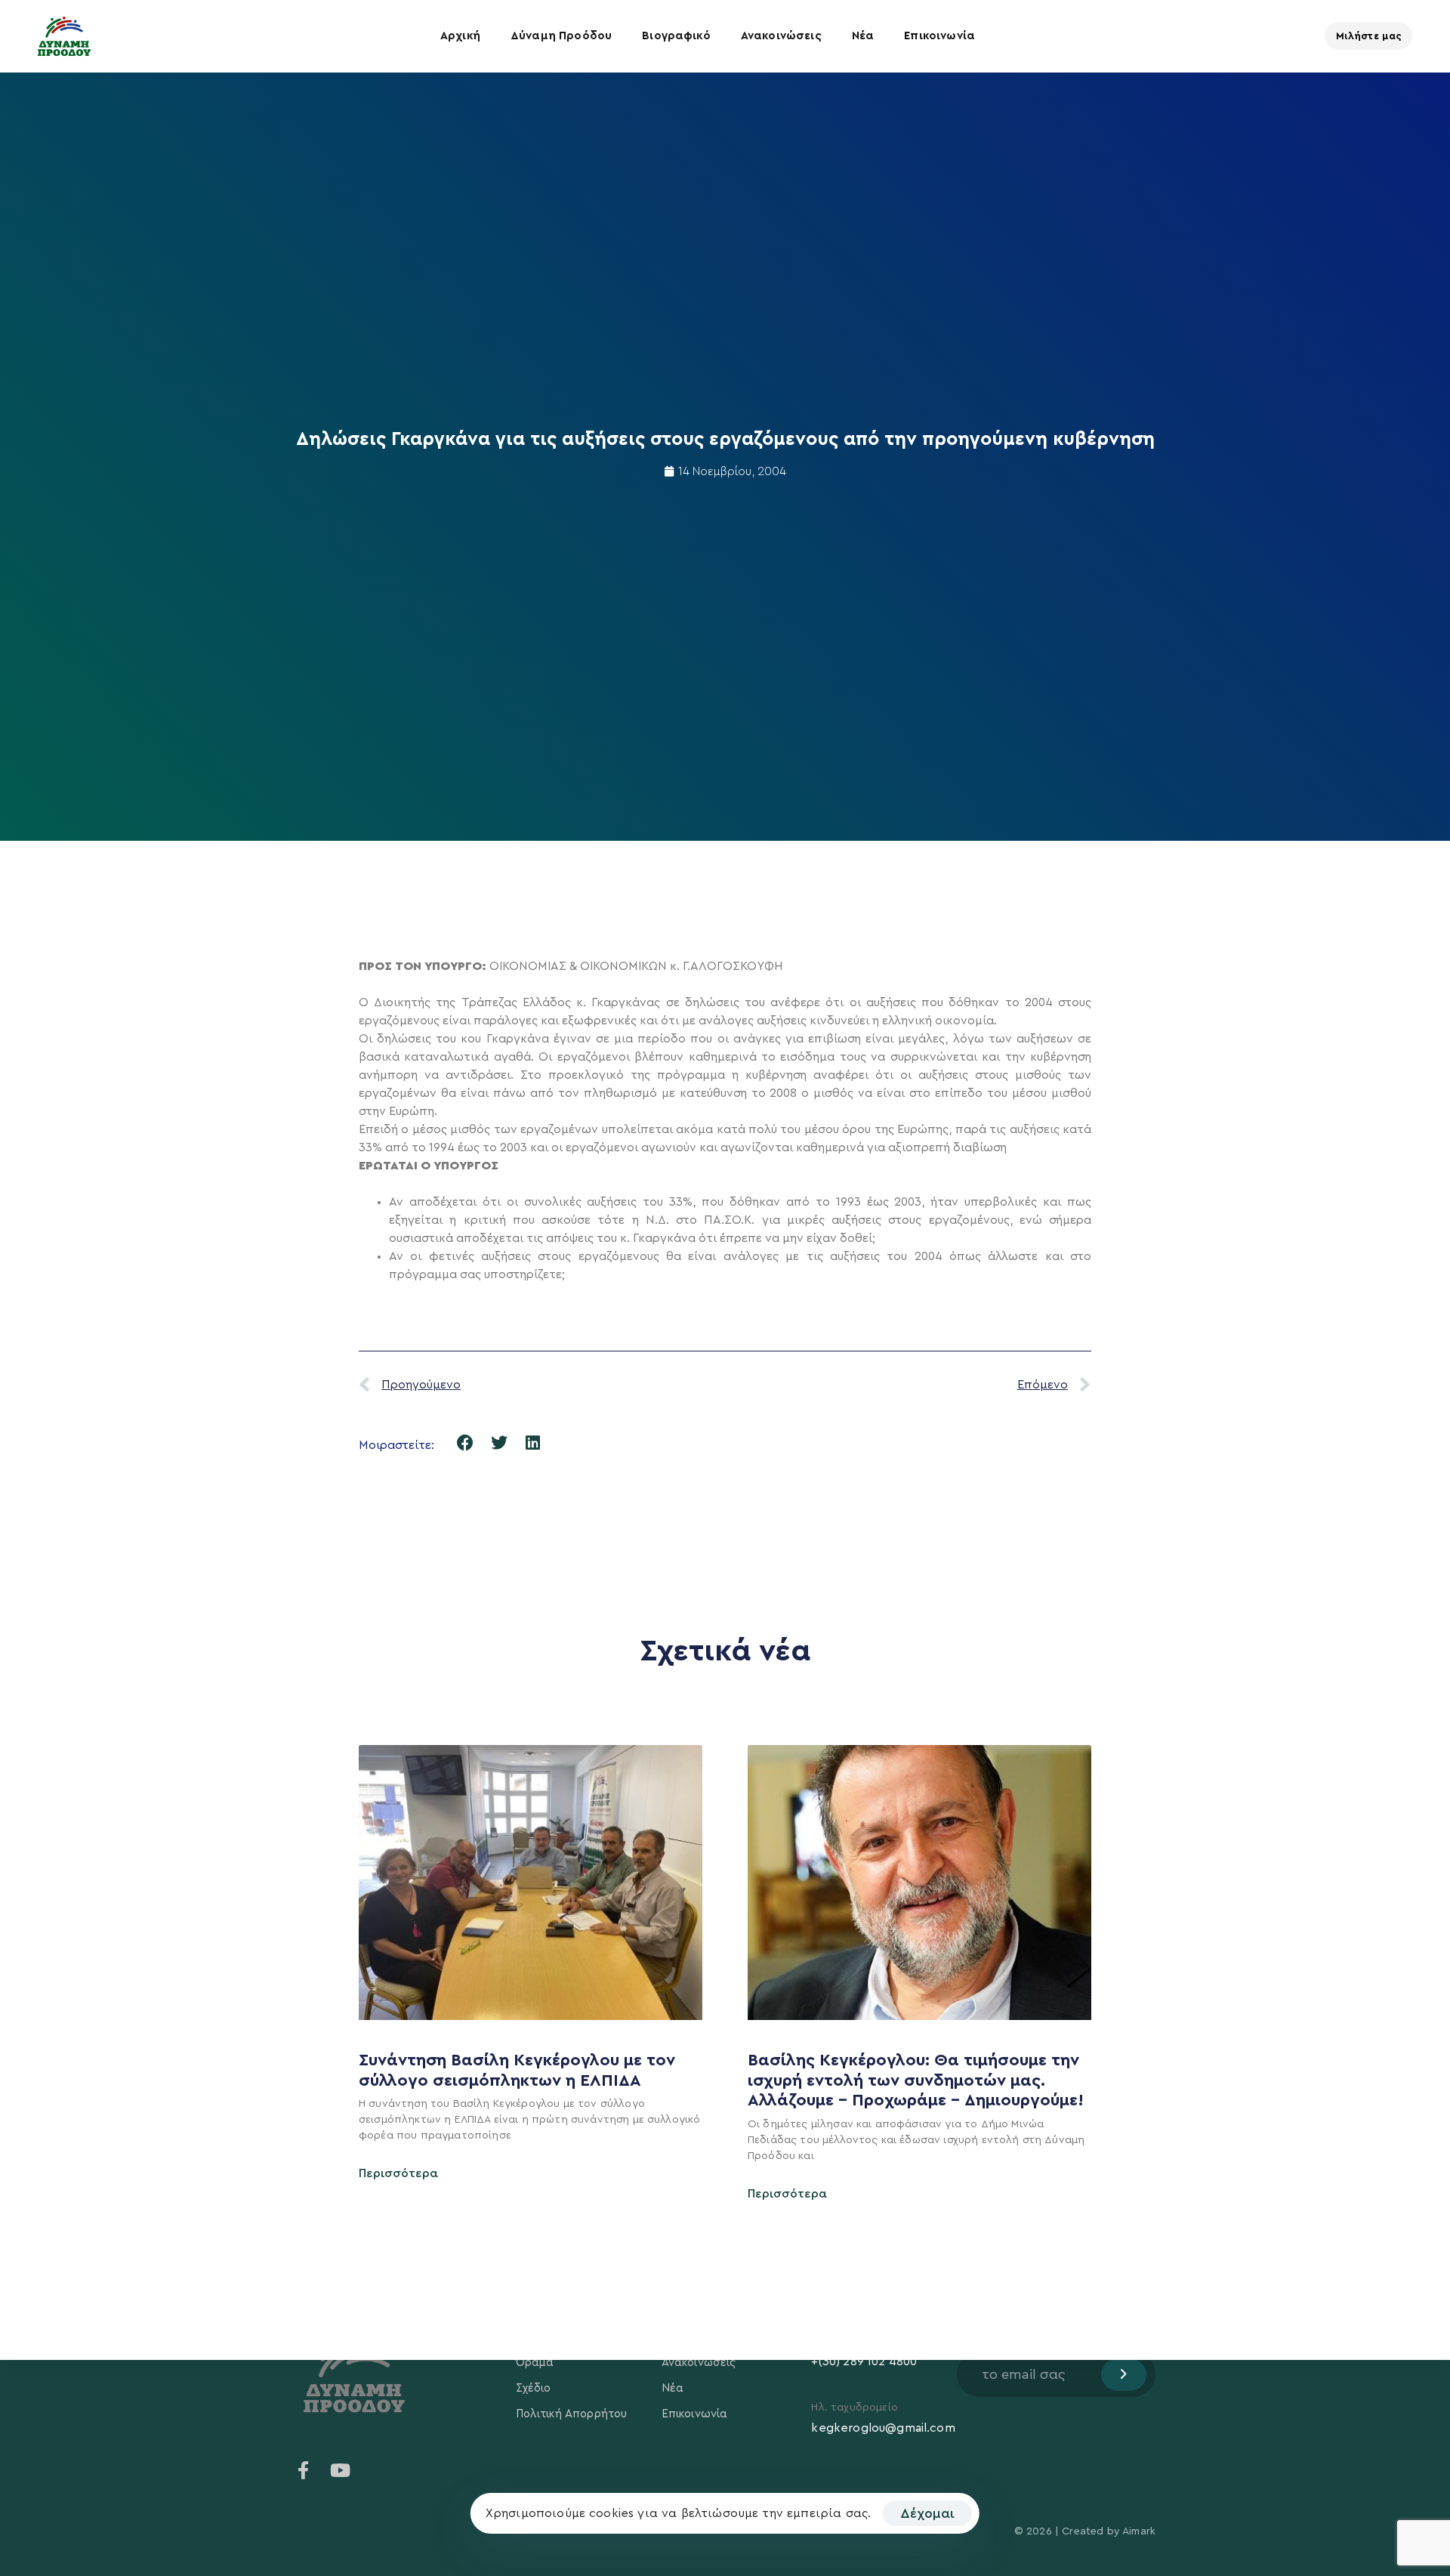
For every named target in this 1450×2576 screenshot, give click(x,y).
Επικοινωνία (939, 36)
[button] (466, 1443)
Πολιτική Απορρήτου (572, 2414)
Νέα (863, 36)
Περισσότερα (398, 2173)
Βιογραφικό (676, 36)
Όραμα (535, 2363)
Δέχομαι (927, 2513)
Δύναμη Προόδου (561, 36)
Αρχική (460, 36)
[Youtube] (340, 2470)
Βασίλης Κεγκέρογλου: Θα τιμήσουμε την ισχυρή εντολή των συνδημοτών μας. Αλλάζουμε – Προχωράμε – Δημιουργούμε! (918, 2080)
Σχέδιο (534, 2388)
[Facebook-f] (304, 2470)
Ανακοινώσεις (781, 36)
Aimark (1139, 2531)
